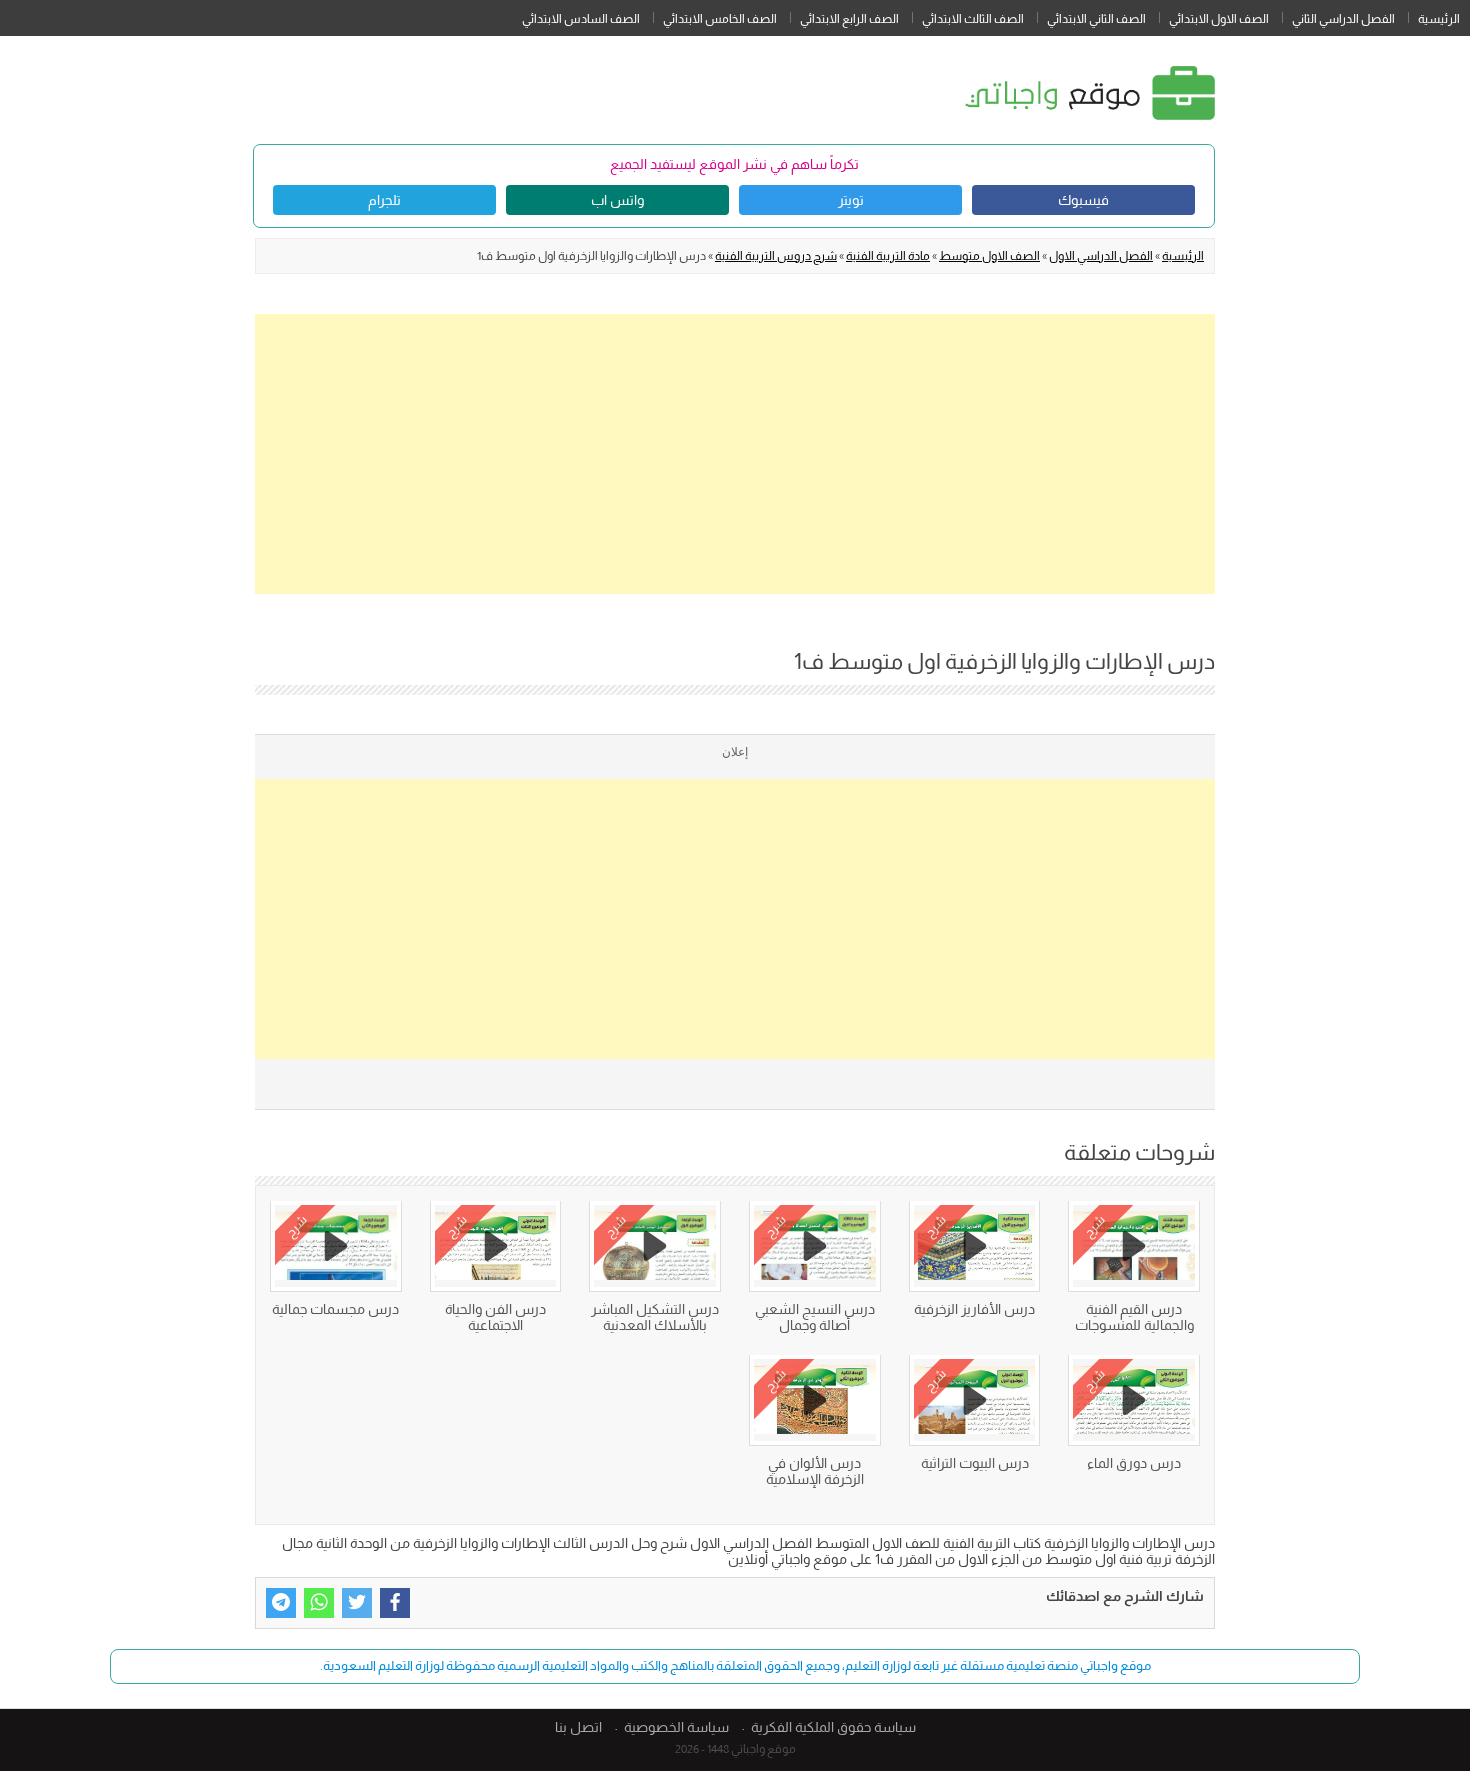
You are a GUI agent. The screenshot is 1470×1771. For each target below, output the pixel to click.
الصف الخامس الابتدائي (720, 19)
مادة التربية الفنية (888, 256)
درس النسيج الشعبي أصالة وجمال (815, 1317)
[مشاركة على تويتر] (357, 1603)
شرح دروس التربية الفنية (776, 256)
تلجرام (384, 200)
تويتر (851, 200)
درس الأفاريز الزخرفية (974, 1309)
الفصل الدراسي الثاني (1343, 19)
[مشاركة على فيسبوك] (395, 1603)
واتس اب (617, 200)
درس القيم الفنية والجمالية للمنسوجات (1134, 1317)
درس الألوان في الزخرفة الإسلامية (815, 1471)
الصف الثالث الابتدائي (973, 19)
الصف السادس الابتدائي (581, 19)
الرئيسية (1439, 19)
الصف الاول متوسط (989, 256)
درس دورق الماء (1134, 1463)
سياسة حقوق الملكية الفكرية (833, 1727)
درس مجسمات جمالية (335, 1309)
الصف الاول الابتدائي (1219, 19)
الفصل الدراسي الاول (1101, 256)
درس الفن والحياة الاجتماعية (495, 1317)
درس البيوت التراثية (975, 1463)
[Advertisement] (735, 454)
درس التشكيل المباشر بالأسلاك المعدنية (655, 1317)
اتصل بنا (578, 1727)
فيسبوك (1083, 200)
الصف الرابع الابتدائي (849, 19)
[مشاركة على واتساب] (319, 1603)
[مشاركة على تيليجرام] (281, 1603)
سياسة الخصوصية (676, 1727)
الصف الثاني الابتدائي (1096, 19)
